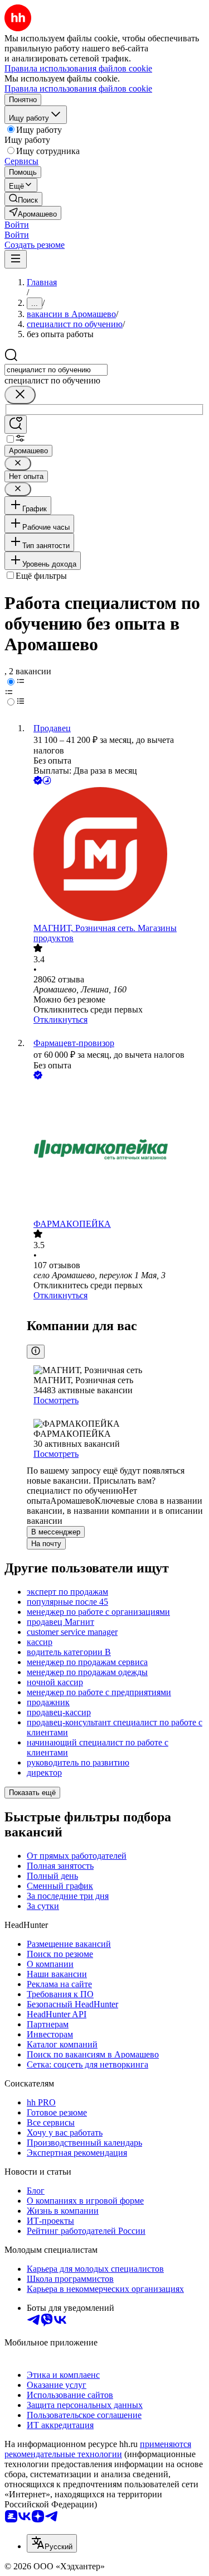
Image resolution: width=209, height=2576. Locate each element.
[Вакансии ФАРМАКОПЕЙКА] (116, 1150)
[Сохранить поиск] (16, 424)
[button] (17, 225)
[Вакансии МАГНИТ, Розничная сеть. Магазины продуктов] (116, 855)
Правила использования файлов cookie (78, 88)
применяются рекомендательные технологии (98, 2449)
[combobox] (56, 370)
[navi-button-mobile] (16, 259)
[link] (23, 199)
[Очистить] (20, 395)
